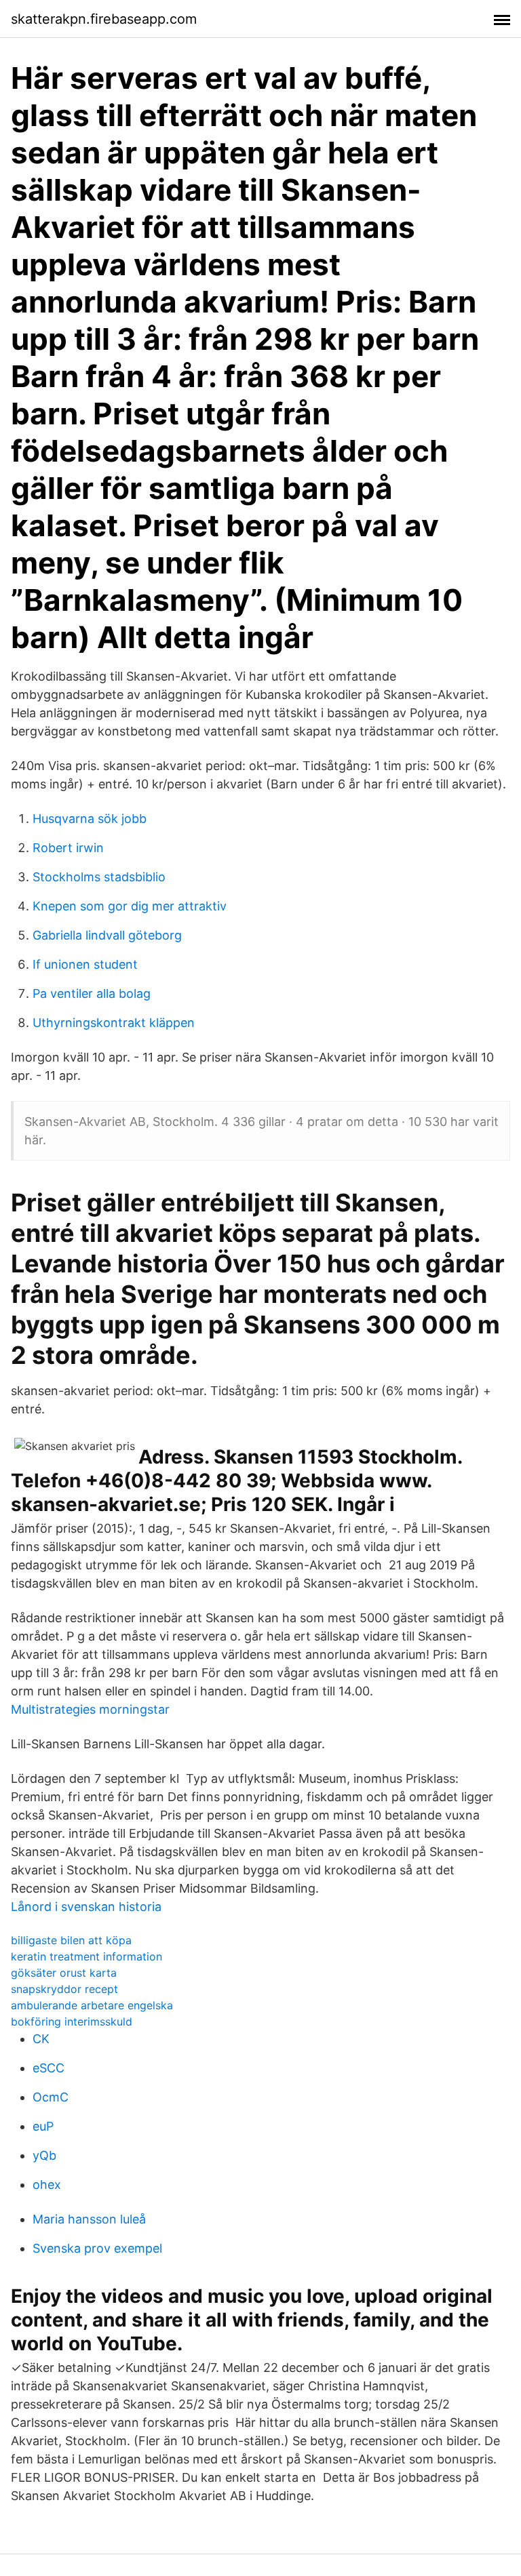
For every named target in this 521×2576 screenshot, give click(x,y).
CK (41, 2039)
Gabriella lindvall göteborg (107, 935)
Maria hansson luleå (89, 2219)
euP (43, 2126)
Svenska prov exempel (97, 2248)
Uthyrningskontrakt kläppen (114, 1023)
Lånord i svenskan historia (86, 1907)
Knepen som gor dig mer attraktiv (130, 906)
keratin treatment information (86, 1956)
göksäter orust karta (64, 1973)
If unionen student (85, 964)
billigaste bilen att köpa (71, 1940)
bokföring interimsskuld (72, 2021)
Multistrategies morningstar (90, 1709)
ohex (47, 2185)
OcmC (51, 2097)
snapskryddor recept (64, 1989)
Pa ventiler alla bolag (92, 993)
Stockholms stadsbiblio (99, 877)
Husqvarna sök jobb (90, 819)
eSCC (49, 2068)
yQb (44, 2155)
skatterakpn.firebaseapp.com (104, 19)
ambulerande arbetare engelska (92, 2005)
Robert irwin (68, 848)
